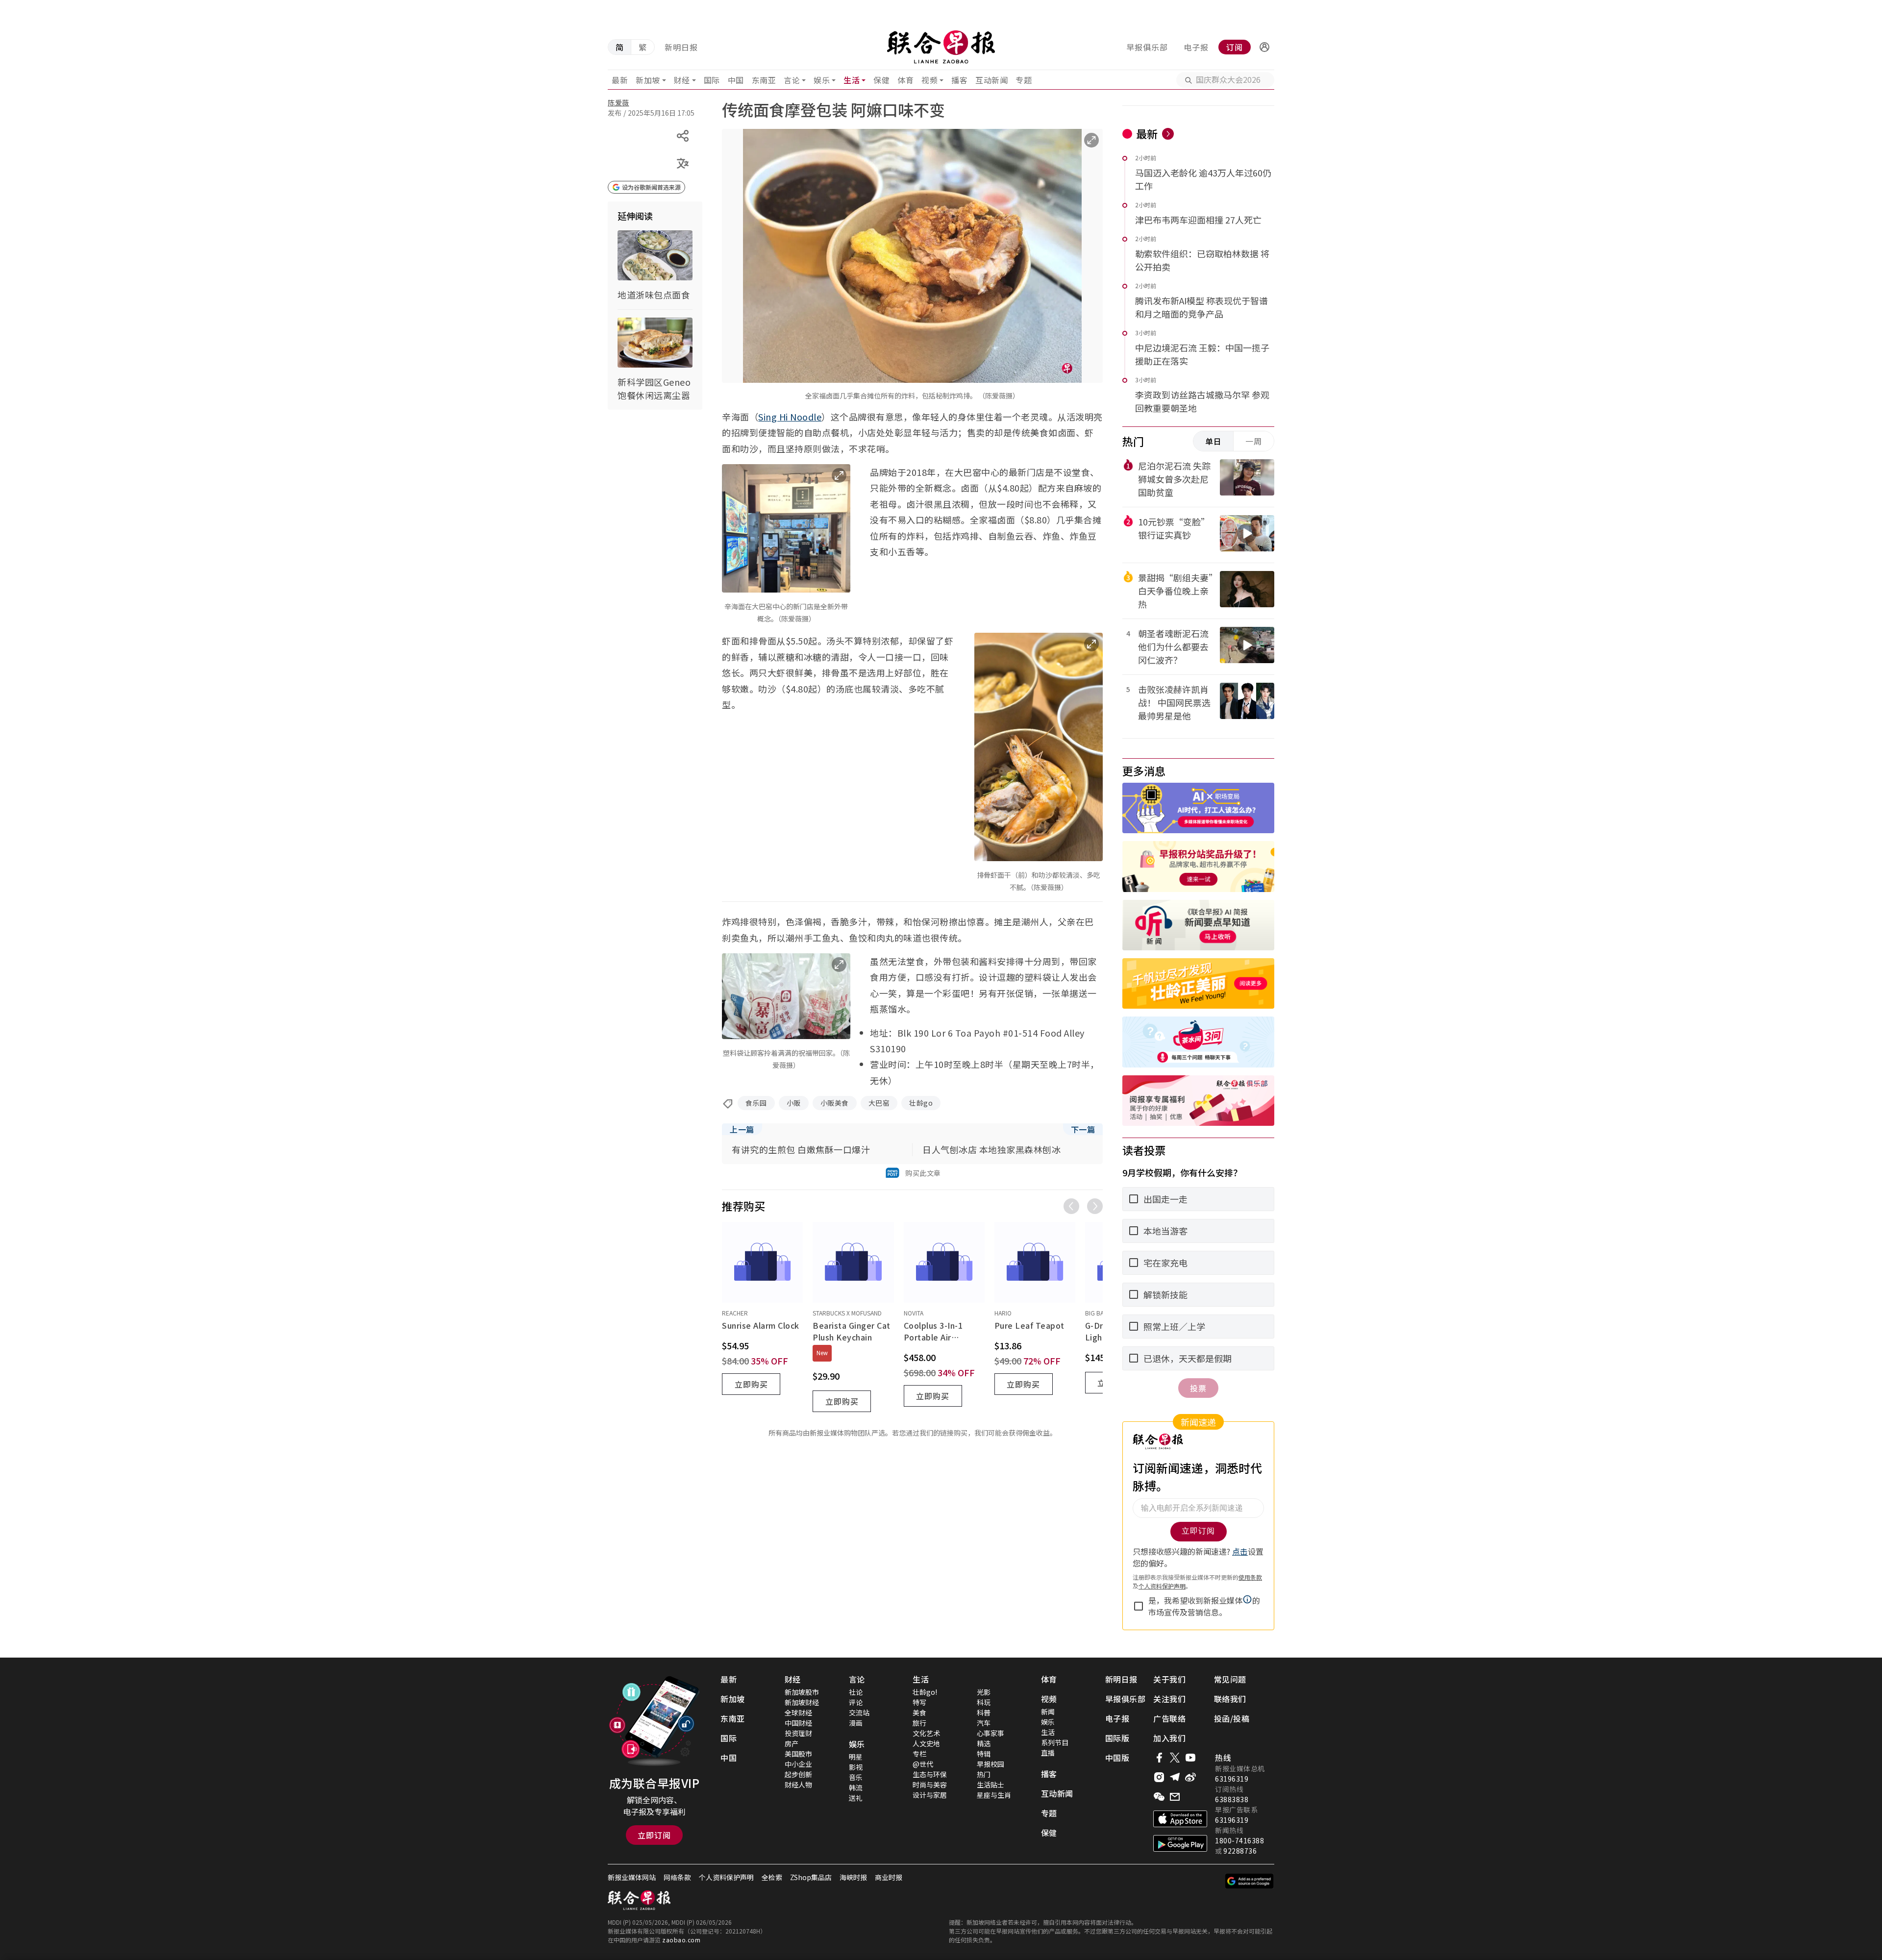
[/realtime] (1168, 134)
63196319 (1232, 1779)
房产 (792, 1743)
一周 (1254, 441)
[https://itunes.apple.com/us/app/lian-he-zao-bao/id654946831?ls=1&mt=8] (1180, 1819)
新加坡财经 (802, 1702)
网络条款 (677, 1877)
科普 (984, 1712)
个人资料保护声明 (726, 1877)
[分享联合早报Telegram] (1175, 1777)
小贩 (794, 1103)
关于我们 (1169, 1679)
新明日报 (681, 47)
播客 (959, 80)
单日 (1213, 441)
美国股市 (798, 1754)
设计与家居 (930, 1795)
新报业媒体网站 (632, 1877)
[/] (941, 47)
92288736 (1240, 1851)
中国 (736, 80)
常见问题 (1230, 1679)
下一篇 (1083, 1129)
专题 (1024, 80)
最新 (620, 80)
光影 (984, 1692)
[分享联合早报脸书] (1159, 1758)
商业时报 (889, 1877)
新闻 (1048, 1712)
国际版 (1117, 1738)
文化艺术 (926, 1733)
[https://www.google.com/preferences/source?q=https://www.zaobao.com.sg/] (1250, 1881)
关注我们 (1169, 1699)
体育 (905, 80)
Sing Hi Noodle (790, 417)
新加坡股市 (802, 1692)
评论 (856, 1702)
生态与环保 (930, 1774)
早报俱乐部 (1147, 47)
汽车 (984, 1723)
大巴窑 (879, 1103)
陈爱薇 (619, 102)
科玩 (984, 1702)
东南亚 (764, 80)
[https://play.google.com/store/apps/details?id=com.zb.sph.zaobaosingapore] (1180, 1843)
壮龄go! (925, 1692)
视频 (929, 80)
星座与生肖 (994, 1795)
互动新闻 (991, 80)
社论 (856, 1692)
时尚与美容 (930, 1785)
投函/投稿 (1232, 1718)
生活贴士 (991, 1785)
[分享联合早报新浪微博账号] (1190, 1777)
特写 (919, 1702)
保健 (881, 80)
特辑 (984, 1754)
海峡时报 (853, 1877)
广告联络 (1169, 1718)
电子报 (1196, 47)
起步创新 (798, 1774)
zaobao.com (681, 1940)
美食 (919, 1712)
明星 (856, 1757)
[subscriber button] (1264, 47)
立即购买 (751, 1384)
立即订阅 (654, 1835)
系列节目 (1055, 1742)
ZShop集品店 (811, 1877)
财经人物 (798, 1785)
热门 (984, 1774)
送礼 (856, 1798)
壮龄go (921, 1103)
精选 (984, 1743)
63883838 (1232, 1799)
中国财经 (798, 1723)
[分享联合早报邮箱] (1175, 1797)
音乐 (856, 1777)
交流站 (859, 1712)
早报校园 (991, 1764)
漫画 (856, 1723)
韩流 (856, 1787)
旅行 (919, 1723)
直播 (1048, 1753)
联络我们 (1230, 1699)
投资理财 (798, 1733)
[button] (1264, 47)
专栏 (919, 1754)
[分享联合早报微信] (1159, 1797)
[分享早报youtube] (1190, 1758)
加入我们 (1169, 1738)
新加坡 (648, 80)
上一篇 (742, 1129)
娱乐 (822, 80)
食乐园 (756, 1103)
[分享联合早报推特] (1175, 1758)
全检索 (772, 1877)
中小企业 (798, 1764)
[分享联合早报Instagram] (1159, 1777)
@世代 (923, 1764)
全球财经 (798, 1712)
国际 (712, 80)
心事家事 (991, 1733)
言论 (792, 80)
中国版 (1117, 1758)
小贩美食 (835, 1103)
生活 (852, 80)
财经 (682, 80)
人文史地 (926, 1743)
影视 (856, 1767)
